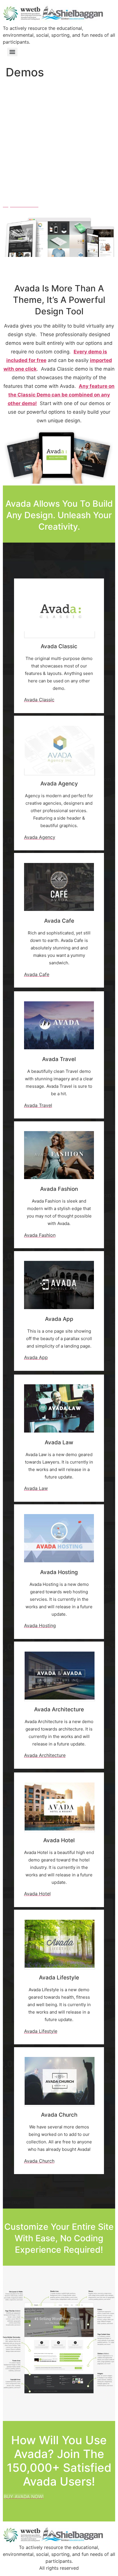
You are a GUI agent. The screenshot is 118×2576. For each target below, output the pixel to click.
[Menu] (12, 52)
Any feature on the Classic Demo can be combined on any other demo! (61, 395)
